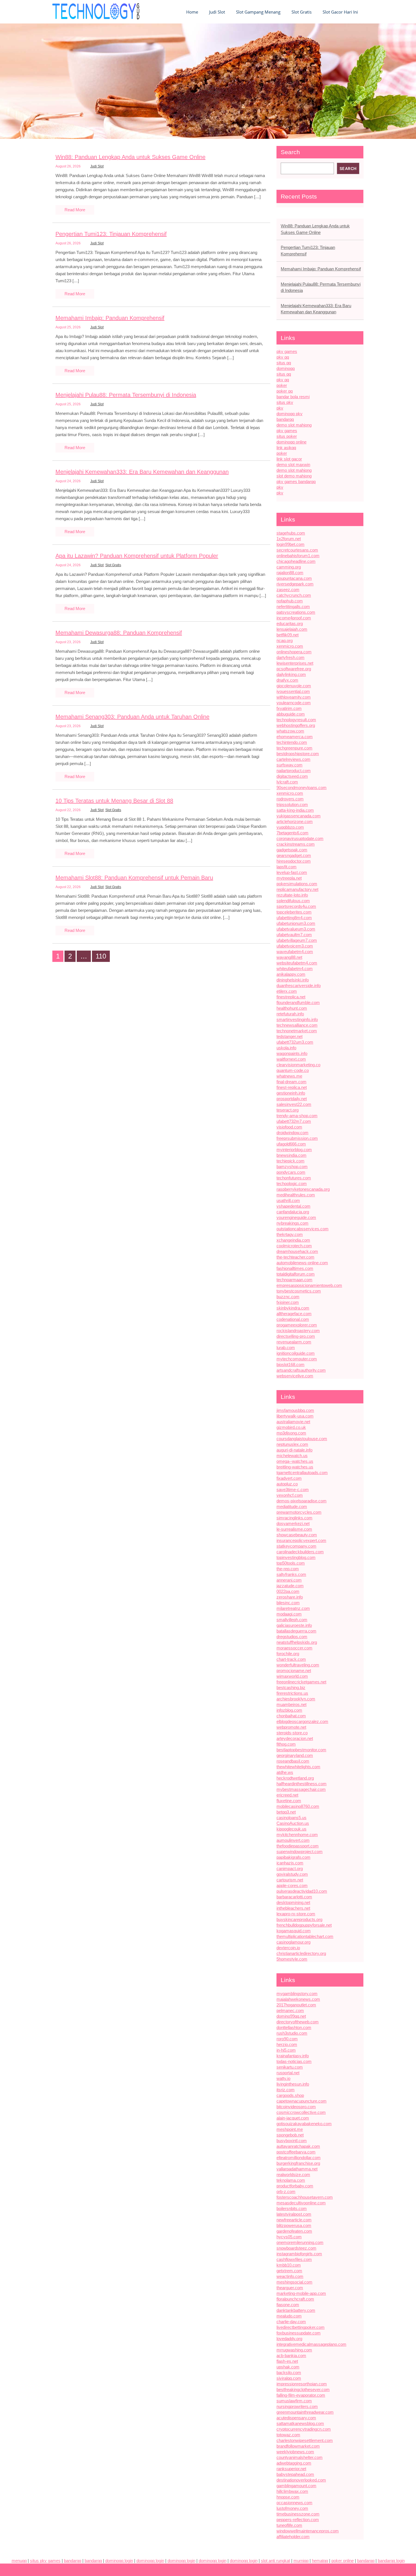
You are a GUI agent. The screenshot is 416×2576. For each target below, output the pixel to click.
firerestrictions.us (292, 1693)
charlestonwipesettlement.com (305, 2440)
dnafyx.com (287, 680)
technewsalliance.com (297, 1025)
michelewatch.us (292, 1456)
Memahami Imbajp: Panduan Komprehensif (110, 318)
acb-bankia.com (291, 2356)
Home (192, 12)
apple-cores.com (292, 1885)
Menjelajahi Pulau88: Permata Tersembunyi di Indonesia (126, 395)
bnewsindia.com (291, 1155)
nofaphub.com (290, 601)
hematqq (320, 2561)
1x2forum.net (289, 539)
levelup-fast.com (292, 872)
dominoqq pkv (290, 414)
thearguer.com (290, 2288)
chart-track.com (291, 1659)
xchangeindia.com (293, 1240)
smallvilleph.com (292, 1620)
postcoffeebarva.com (296, 2152)
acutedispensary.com (296, 2418)
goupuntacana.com (294, 578)
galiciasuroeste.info (294, 1625)
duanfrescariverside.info (299, 986)
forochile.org (288, 1654)
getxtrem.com (289, 2271)
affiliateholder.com (293, 2537)
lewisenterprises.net (295, 663)
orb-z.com (286, 2191)
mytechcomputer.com (297, 1359)
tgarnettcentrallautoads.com (302, 1473)
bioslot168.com (290, 1365)
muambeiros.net (291, 1704)
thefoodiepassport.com (298, 1846)
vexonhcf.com (290, 1495)
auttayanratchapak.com (298, 2146)
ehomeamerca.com (295, 737)
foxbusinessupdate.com (299, 2333)
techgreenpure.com (294, 748)
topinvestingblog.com (296, 1557)
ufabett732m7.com (294, 1121)
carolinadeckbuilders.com (300, 1552)
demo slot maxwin (293, 465)
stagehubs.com (291, 533)
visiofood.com (289, 1127)
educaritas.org (290, 623)
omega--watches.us (295, 1461)
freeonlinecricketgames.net (301, 1682)
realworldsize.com (293, 2175)
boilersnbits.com (292, 2208)
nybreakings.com (292, 1223)
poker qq (285, 391)
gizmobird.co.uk (291, 1427)
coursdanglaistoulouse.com (302, 1439)
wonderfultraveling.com (298, 1665)
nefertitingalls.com (293, 607)
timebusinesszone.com (298, 2514)
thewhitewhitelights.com (298, 1767)
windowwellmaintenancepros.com (308, 2531)
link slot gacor (289, 459)
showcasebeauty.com (297, 1535)
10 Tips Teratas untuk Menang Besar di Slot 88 (114, 801)
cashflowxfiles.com (294, 2259)
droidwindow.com (292, 1133)
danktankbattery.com (296, 2310)
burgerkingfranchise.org (298, 2163)
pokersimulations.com (297, 884)
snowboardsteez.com (296, 2248)
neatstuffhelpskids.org (297, 1642)
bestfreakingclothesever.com (303, 2389)
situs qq (284, 363)
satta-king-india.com (295, 810)
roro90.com (287, 2039)
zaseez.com (288, 590)
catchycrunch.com (294, 595)
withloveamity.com (294, 697)
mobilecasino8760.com (298, 1806)
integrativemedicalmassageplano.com (311, 2344)
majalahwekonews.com (298, 1999)
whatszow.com (290, 731)
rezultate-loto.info (292, 895)
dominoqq (286, 368)
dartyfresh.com (290, 657)
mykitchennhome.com (297, 1835)
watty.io (283, 2078)
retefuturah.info (290, 1014)
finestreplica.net (291, 997)
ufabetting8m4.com (294, 918)
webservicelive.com (295, 1376)
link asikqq (286, 448)
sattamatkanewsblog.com (300, 2423)
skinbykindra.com (293, 1308)
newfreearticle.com (294, 2220)
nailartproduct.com (294, 771)
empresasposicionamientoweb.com (309, 1285)
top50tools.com (291, 1563)
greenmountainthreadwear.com (305, 2412)
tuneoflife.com (289, 2525)
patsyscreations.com (296, 612)
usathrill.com (288, 1200)
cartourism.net (290, 1880)
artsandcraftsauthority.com (301, 1370)
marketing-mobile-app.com (301, 2293)
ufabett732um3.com (295, 1042)
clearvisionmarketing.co (298, 1065)
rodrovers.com (290, 799)
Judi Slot (217, 12)
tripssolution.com (292, 805)
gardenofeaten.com (294, 2231)
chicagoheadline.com (296, 561)
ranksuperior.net (291, 2469)
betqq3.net (286, 1812)
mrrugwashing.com (294, 2350)
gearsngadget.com (294, 855)
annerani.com (289, 1580)
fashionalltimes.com (295, 1268)
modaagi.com (289, 1614)
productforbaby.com (295, 2186)
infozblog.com (289, 1710)
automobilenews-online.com (302, 1263)
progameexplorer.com (297, 1325)
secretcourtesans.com (297, 550)
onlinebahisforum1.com (298, 556)
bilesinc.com (288, 1603)
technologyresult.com (296, 720)
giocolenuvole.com (294, 686)
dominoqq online (291, 442)
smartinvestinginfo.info (297, 1019)
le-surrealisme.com (294, 1529)
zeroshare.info (290, 1597)
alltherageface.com (294, 1314)
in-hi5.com (286, 2050)
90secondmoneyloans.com (302, 788)
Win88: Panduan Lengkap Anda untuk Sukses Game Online (130, 157)
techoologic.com (292, 1183)
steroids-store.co (292, 1733)
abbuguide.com (291, 714)
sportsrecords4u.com (296, 906)
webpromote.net (291, 1727)
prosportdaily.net (292, 1099)
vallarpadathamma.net (297, 2169)
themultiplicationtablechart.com (305, 1936)
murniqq (301, 2561)
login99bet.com (290, 544)
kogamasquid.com (294, 1931)
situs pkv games (45, 2561)
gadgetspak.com (292, 850)
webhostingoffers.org (296, 725)
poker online (343, 2561)
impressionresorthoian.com (302, 2384)
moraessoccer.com (294, 1648)
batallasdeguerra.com (296, 1631)
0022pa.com (288, 1591)
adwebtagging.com (294, 2463)
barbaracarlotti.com (294, 1897)
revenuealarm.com (294, 1342)
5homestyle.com (292, 1959)
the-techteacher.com (295, 1257)
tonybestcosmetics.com (299, 1291)
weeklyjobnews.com (295, 2452)
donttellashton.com (294, 2027)
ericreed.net (287, 1795)
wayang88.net (289, 957)
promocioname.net (294, 1671)
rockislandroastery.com (298, 1331)
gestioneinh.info (291, 1093)
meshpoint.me (290, 2129)
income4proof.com (294, 618)
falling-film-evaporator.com (301, 2395)
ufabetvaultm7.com (294, 935)
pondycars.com (291, 1172)
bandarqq (285, 419)
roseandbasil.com (293, 1761)
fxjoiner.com (288, 1302)
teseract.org (288, 1110)
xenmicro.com (290, 646)
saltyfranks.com (291, 1574)
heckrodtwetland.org (295, 1778)
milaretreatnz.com (293, 1608)
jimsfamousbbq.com (295, 1410)
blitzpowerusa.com (294, 2225)
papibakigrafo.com (293, 1857)
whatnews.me (289, 1076)
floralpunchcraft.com (295, 2299)
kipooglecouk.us (291, 1829)
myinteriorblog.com (294, 1150)
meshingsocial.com (294, 2282)
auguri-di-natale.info (294, 1450)
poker (282, 385)
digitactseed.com (292, 776)
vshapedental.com (293, 1206)
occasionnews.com (294, 2503)
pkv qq (283, 357)
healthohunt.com (292, 1008)
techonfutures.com (294, 1178)
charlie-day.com (291, 2322)
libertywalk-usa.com (295, 1416)
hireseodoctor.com (294, 861)
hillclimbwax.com (292, 2491)
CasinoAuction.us (293, 1823)
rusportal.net (288, 2073)
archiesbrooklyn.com (296, 1699)
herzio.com (287, 2044)
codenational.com (293, 1319)
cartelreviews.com (293, 759)
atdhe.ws (285, 1772)
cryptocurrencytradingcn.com (304, 2429)
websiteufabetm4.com (297, 963)
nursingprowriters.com (297, 2406)
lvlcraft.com (287, 782)
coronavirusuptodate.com (300, 838)
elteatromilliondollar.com (299, 2158)
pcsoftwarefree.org (294, 669)
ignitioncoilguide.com (296, 1353)
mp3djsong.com (291, 1433)
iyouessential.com (293, 691)
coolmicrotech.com (294, 1246)
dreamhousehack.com (297, 1251)
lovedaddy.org (289, 2339)
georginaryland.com (295, 1755)
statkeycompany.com (296, 1546)
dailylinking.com (291, 674)
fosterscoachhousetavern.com (305, 2197)
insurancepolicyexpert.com (301, 1540)
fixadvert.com (289, 1478)
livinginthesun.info (293, 2084)
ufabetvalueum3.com (296, 929)
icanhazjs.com (290, 1863)
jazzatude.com (290, 1586)
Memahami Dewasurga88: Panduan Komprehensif (119, 633)
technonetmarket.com (297, 1031)
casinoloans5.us (291, 1818)
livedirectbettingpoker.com (301, 2327)
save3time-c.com (293, 1490)
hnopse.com (288, 2497)
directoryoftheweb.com (298, 2022)
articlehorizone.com (295, 821)
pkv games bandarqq (296, 482)
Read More (75, 210)
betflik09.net (288, 635)
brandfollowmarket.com (298, 2446)
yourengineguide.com (296, 1217)
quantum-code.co (293, 1070)
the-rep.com (288, 1569)
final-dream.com (291, 1082)
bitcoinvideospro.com (296, 2107)
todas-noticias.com (294, 2061)
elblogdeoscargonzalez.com (302, 1721)
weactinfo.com (290, 2276)
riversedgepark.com (295, 584)
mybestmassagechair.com (301, 1789)
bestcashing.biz (291, 1687)
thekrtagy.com (290, 1234)
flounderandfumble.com (298, 1002)
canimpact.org (290, 1869)
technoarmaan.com (294, 1280)
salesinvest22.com (294, 1104)
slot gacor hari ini (340, 12)
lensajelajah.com (292, 629)
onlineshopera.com (294, 652)
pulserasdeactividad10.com (302, 1891)
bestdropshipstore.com (298, 754)
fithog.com (286, 1744)
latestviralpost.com (294, 2214)
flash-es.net (287, 2361)
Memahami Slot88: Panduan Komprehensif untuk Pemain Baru (134, 878)
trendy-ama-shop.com (297, 1116)
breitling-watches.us (295, 1467)
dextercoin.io (288, 1948)
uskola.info (286, 1048)
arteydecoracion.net (295, 1738)
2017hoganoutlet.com (296, 2005)
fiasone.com (288, 2305)
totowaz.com (288, 2435)
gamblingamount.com (296, 2486)
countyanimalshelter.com (300, 2457)
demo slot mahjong (294, 425)
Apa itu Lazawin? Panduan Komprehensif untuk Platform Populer (137, 556)
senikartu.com (290, 2067)
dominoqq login (119, 2561)
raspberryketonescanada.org (303, 1189)
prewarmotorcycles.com (299, 1512)
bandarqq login (391, 2561)
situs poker (287, 436)
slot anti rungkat (275, 2561)
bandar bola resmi (293, 397)
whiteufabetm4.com (295, 969)
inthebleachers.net (293, 1908)
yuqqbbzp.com (290, 827)
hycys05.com (289, 2237)
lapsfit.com (287, 867)
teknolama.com (291, 2180)
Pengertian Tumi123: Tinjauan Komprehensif (111, 234)
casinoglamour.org (293, 1942)
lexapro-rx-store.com (296, 1914)
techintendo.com (292, 742)
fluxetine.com (289, 1801)
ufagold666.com (291, 1144)
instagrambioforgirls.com (299, 2254)
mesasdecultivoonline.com (301, 2203)
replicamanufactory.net (297, 889)
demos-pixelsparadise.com (302, 1501)
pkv (280, 408)
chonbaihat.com (291, 1716)
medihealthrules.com (296, 1195)
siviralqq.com (289, 2378)
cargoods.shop (290, 2095)
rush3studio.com (292, 2033)
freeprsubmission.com (297, 1138)
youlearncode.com (294, 703)
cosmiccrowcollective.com (301, 2112)
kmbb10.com (289, 2265)
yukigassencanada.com (299, 816)
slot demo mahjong (294, 476)
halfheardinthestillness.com (302, 1784)
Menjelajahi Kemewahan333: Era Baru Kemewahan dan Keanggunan (142, 472)
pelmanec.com (290, 2010)
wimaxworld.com (292, 1676)
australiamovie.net (293, 1422)
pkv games (287, 351)
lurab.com (286, 1348)
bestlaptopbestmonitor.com (301, 1750)
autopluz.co (287, 1484)
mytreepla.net (289, 878)
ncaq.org (285, 640)
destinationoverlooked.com (301, 2480)
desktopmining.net (293, 1902)
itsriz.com (286, 2090)
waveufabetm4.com (295, 952)
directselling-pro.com (296, 1336)
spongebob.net (290, 2135)
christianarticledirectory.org (301, 1953)
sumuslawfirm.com (294, 2401)
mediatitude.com (292, 1506)
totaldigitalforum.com (296, 1274)
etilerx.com (287, 991)
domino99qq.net (291, 2016)
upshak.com (288, 2367)
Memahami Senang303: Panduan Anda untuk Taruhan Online (132, 717)
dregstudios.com (292, 1637)
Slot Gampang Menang (258, 12)
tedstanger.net (290, 1036)
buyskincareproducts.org (299, 1919)
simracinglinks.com (294, 1518)
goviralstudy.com (292, 1874)
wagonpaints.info (292, 1053)
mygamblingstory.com (297, 1994)
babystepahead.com (295, 2474)
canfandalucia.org (293, 1212)
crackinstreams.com (296, 844)
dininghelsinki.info (293, 980)
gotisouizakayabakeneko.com (304, 2124)
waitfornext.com (291, 1059)
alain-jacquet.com (293, 2118)
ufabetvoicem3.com (295, 946)
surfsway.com (290, 765)
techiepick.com (290, 1161)
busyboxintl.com (292, 2141)
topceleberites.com (294, 912)
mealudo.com (289, 2316)
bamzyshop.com (292, 1167)
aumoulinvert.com (293, 1840)
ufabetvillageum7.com (297, 940)
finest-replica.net (292, 1087)
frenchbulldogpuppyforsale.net (304, 1925)
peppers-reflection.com (298, 2520)
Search (290, 152)
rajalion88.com (290, 573)
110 (101, 956)
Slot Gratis (302, 12)
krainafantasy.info (293, 2056)
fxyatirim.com (289, 708)
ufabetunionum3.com (296, 923)
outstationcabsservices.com (303, 1229)
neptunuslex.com (292, 1444)
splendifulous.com (293, 901)
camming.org (289, 567)
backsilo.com (289, 2373)
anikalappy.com (291, 974)
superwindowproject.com (300, 1852)
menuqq (19, 2561)
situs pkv (285, 402)
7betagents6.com (292, 833)
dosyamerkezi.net (293, 1523)
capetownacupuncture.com (302, 2101)
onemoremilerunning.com (300, 2242)
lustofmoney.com (292, 2508)
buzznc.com (288, 1297)
